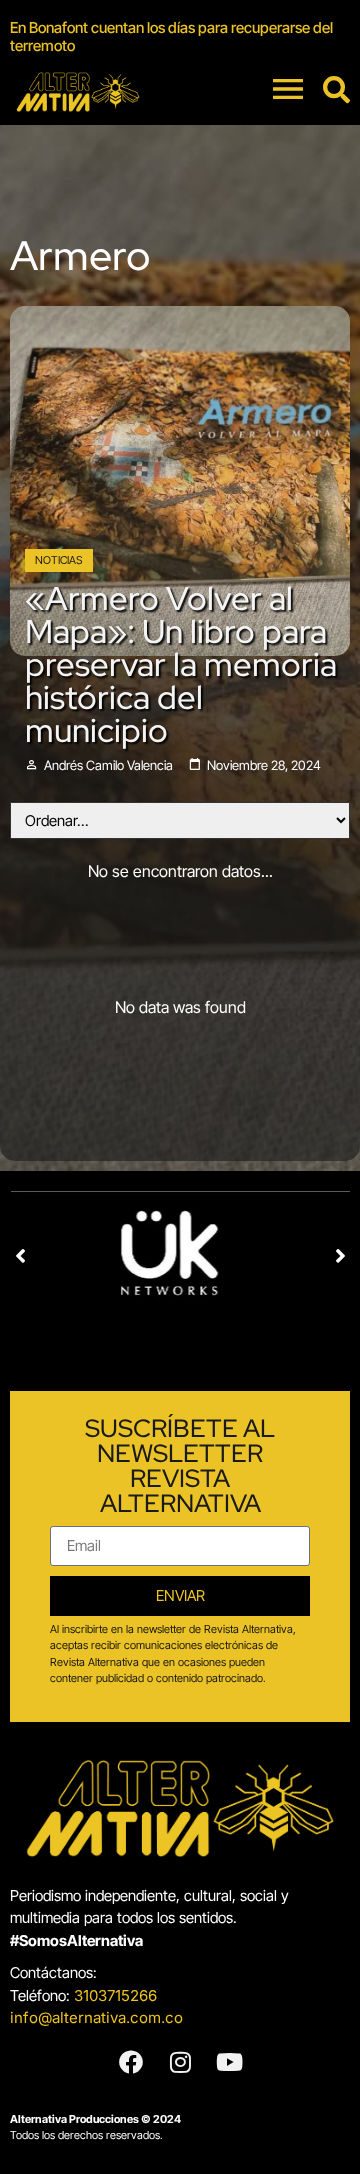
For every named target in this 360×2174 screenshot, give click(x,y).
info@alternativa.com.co (96, 2017)
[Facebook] (131, 2062)
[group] (180, 37)
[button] (20, 1256)
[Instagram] (180, 2062)
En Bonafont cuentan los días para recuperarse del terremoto (171, 36)
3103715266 (115, 1995)
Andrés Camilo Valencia (108, 765)
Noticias (59, 560)
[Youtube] (229, 2062)
